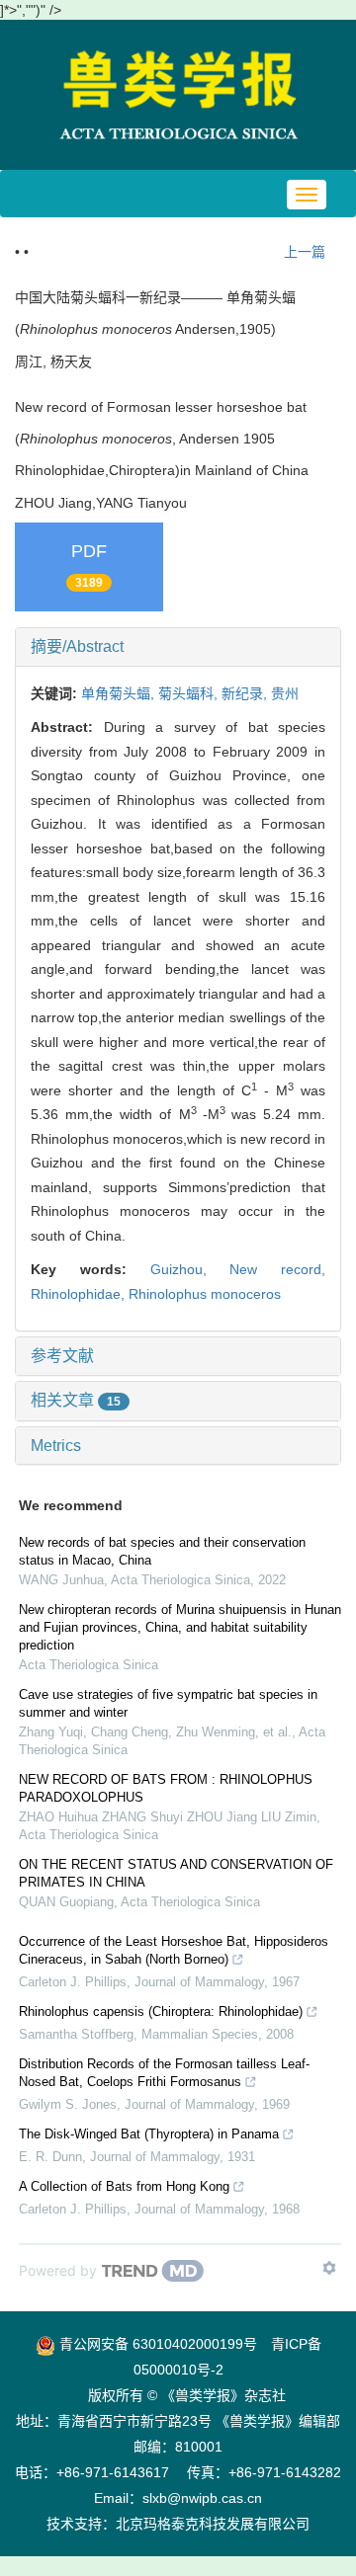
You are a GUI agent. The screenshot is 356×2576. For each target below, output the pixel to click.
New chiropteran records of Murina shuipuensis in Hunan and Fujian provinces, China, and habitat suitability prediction (180, 1627)
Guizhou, (190, 1269)
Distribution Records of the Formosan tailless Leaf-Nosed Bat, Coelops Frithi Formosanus (164, 2073)
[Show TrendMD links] (329, 2268)
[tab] (178, 647)
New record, (277, 1269)
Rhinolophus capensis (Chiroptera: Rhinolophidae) (161, 2012)
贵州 (285, 693)
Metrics (56, 1446)
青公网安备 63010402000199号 (156, 2344)
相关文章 (76, 1400)
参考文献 (62, 1356)
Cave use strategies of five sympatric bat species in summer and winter (168, 1703)
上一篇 (303, 252)
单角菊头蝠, (120, 693)
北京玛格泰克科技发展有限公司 (213, 2524)
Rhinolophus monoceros (205, 1294)
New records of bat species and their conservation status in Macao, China (162, 1551)
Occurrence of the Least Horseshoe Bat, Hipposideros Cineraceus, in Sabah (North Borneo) (174, 1950)
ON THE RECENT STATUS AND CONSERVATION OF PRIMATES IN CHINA (176, 1873)
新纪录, (246, 693)
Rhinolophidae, (80, 1294)
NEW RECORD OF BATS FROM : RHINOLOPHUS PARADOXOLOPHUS (166, 1788)
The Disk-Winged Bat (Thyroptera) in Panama (149, 2134)
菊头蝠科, (190, 693)
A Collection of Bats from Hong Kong (124, 2186)
